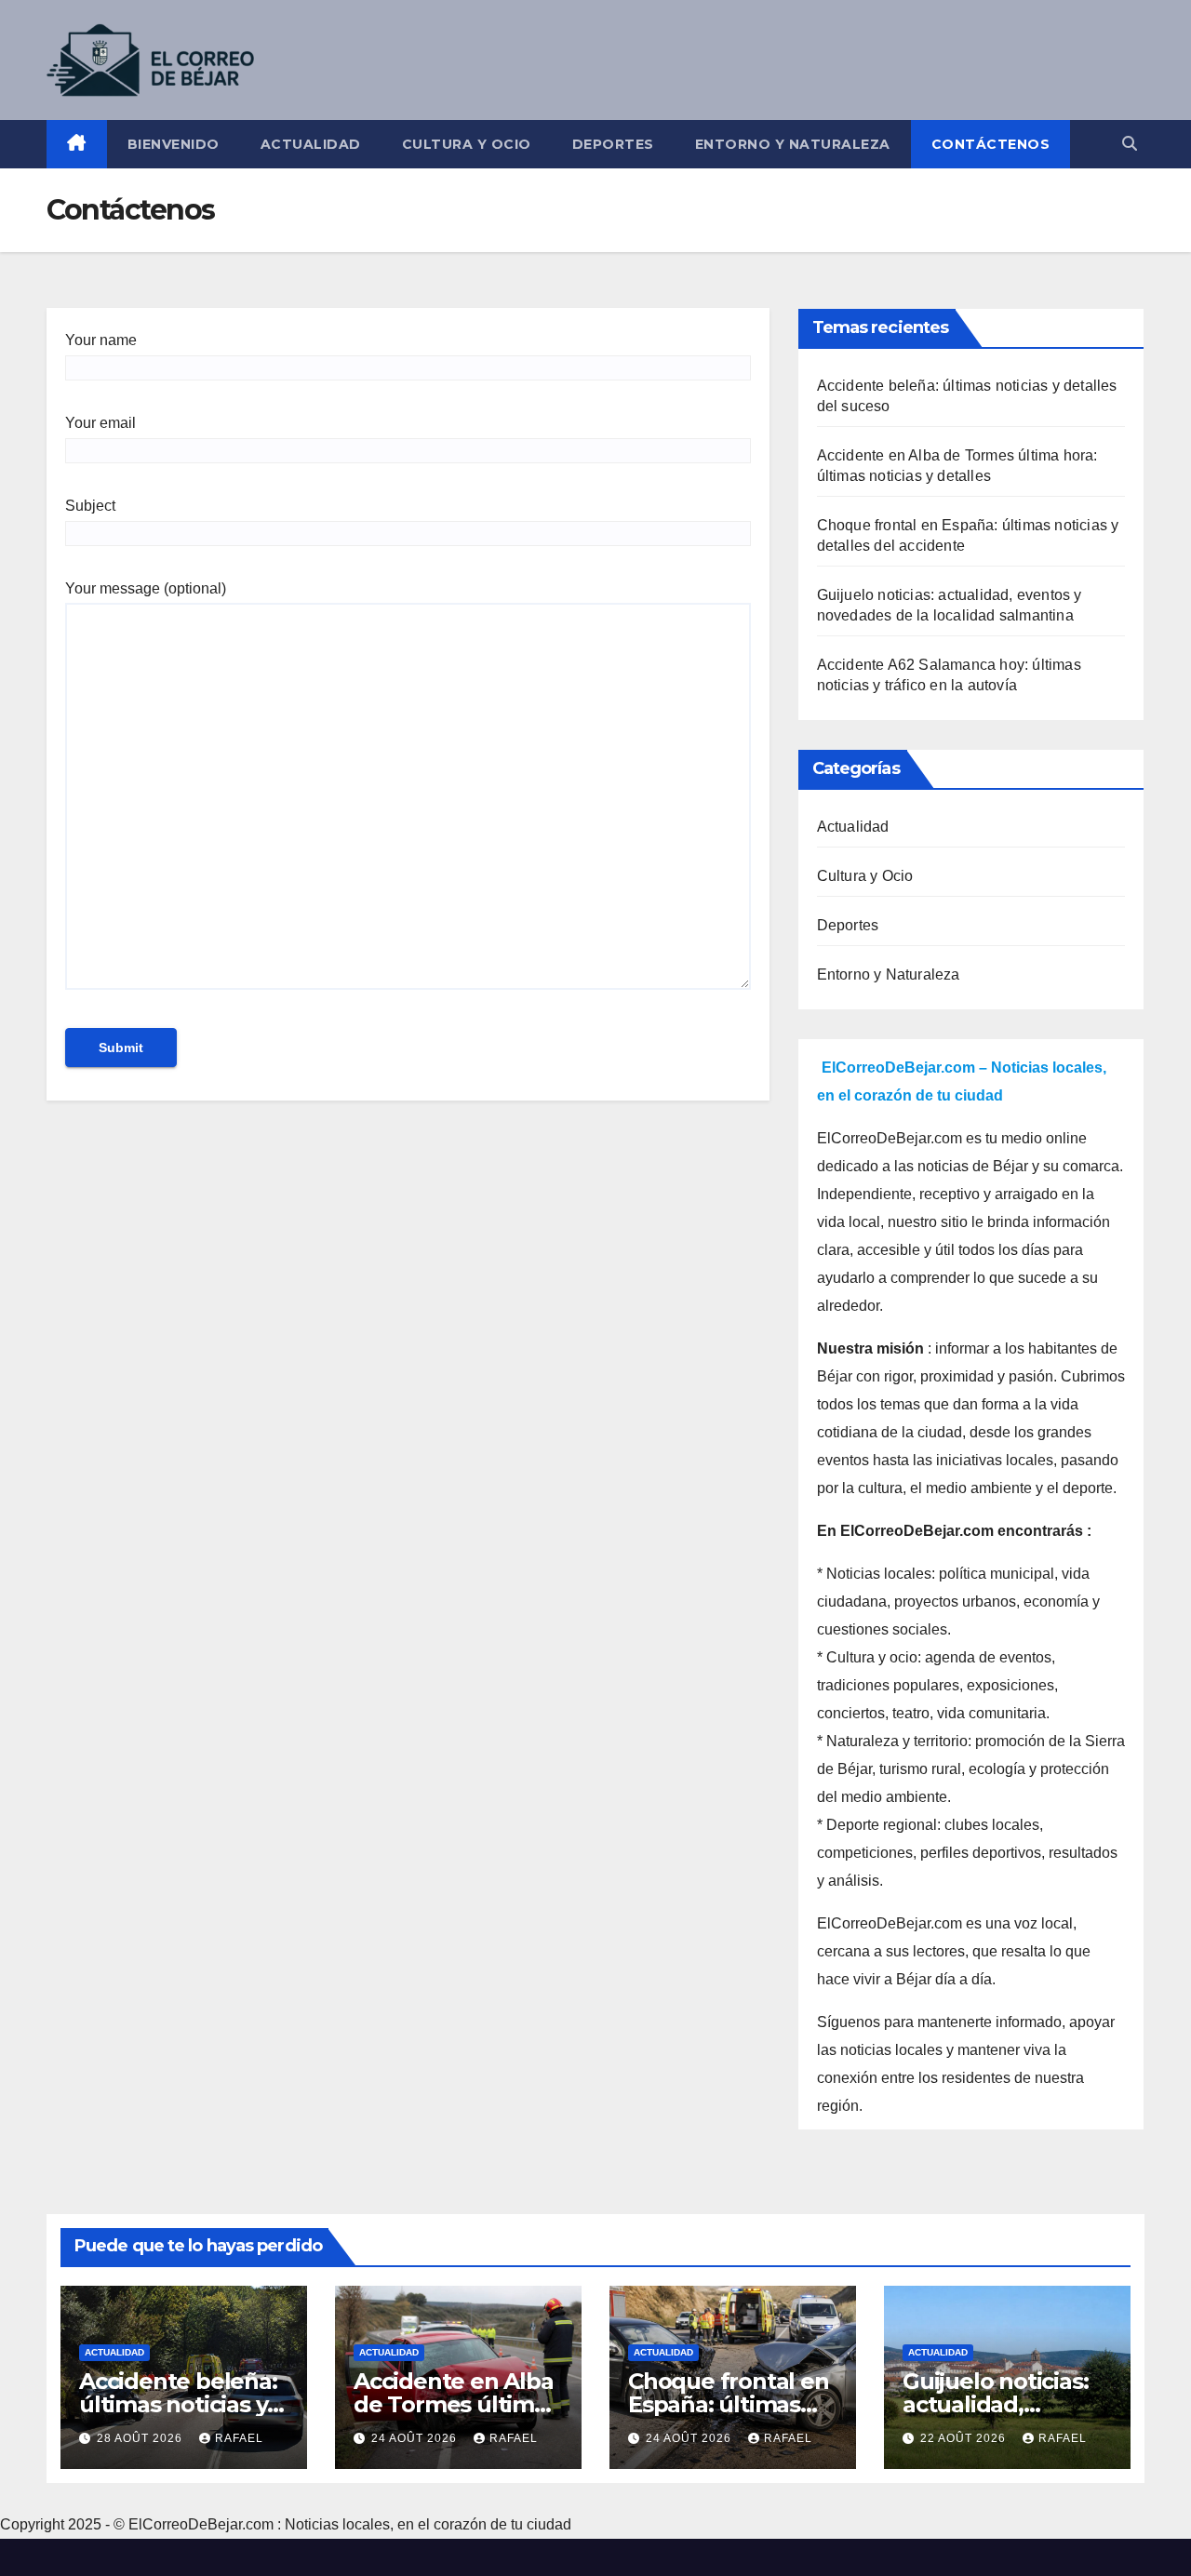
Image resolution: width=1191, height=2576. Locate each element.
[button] (1130, 144)
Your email (100, 423)
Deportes (613, 144)
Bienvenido (174, 144)
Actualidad (311, 144)
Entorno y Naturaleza (793, 144)
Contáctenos (991, 144)
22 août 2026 (965, 2438)
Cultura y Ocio (467, 144)
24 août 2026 (416, 2438)
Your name (101, 340)
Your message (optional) (146, 588)
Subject (90, 506)
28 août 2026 (141, 2438)
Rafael (239, 2438)
